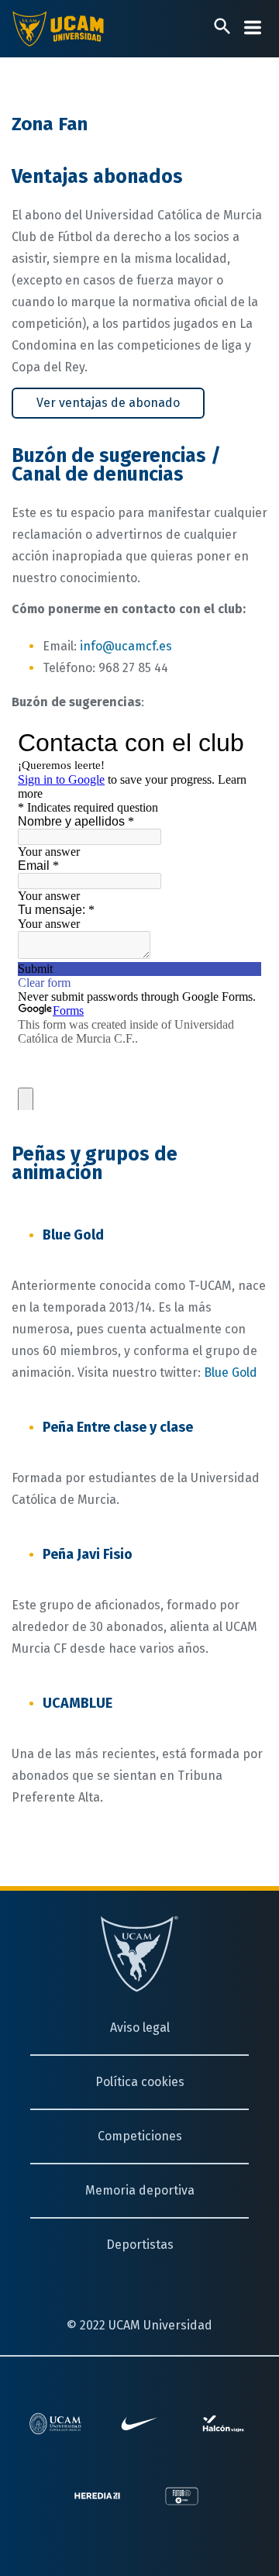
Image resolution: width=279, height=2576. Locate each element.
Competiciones (140, 2136)
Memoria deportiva (140, 2190)
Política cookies (140, 2082)
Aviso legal (140, 2028)
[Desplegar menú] (253, 28)
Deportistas (140, 2245)
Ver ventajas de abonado (108, 403)
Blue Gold (231, 1372)
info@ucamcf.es (126, 646)
